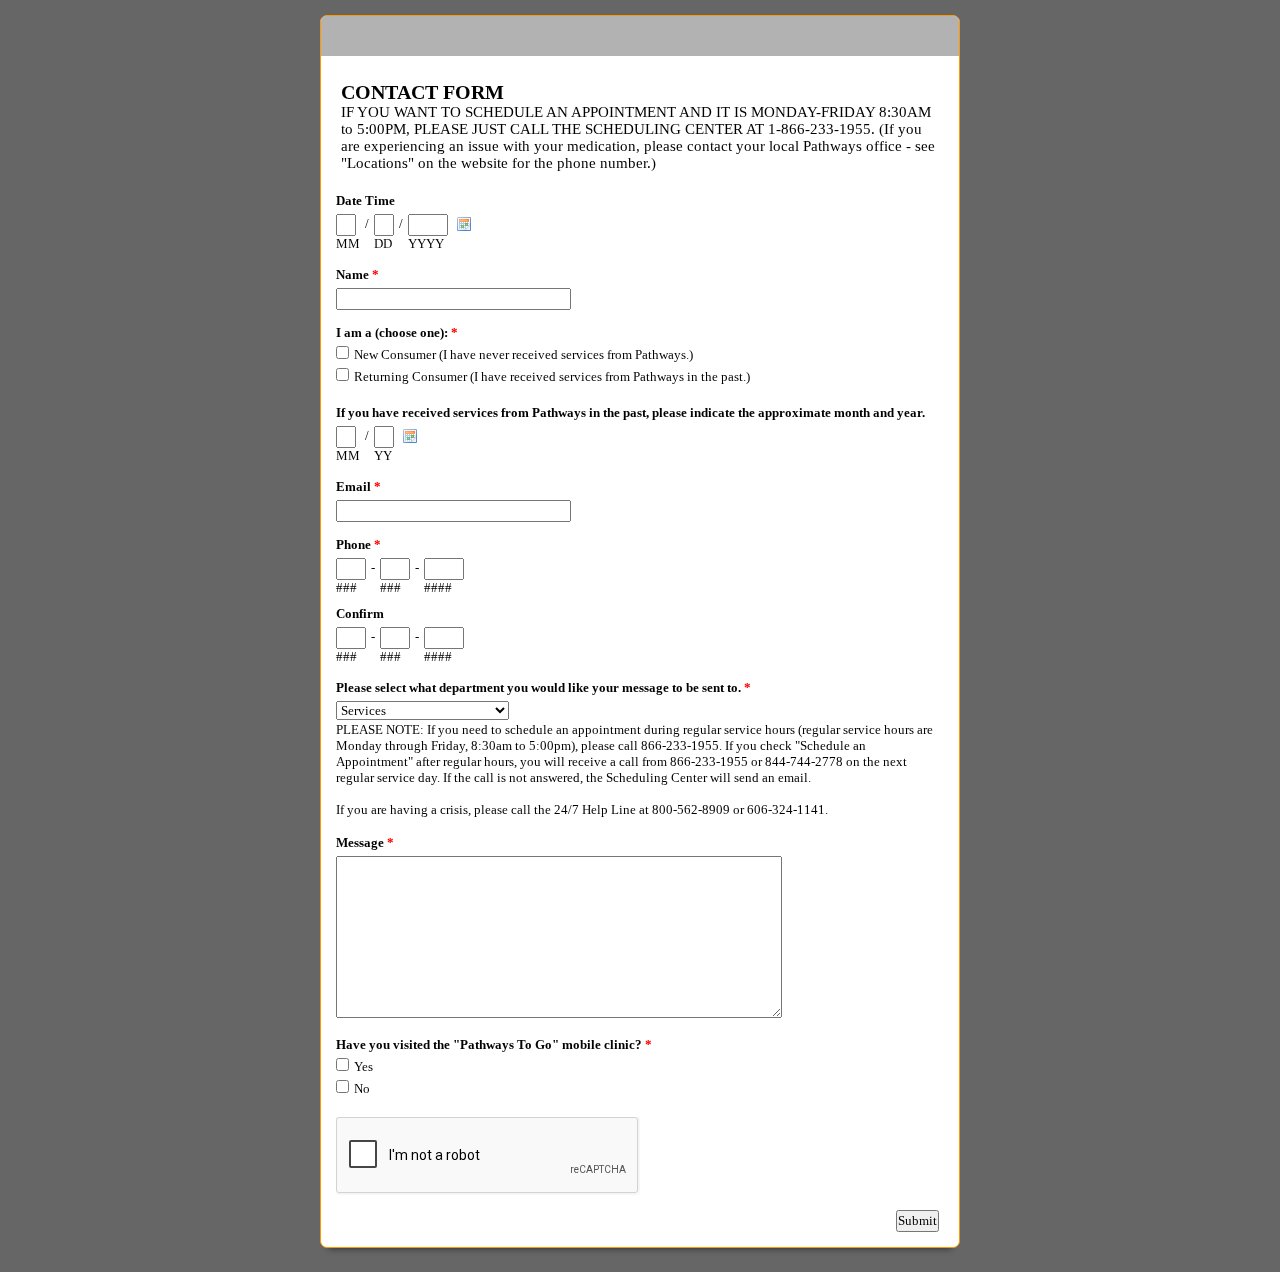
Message (365, 842)
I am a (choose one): (397, 332)
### (346, 587)
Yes (363, 1066)
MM (348, 243)
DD (383, 243)
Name (357, 274)
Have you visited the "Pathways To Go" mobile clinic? (494, 1044)
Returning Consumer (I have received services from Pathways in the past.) (552, 376)
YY (383, 455)
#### (438, 587)
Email (358, 486)
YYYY (426, 243)
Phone (358, 544)
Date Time (365, 200)
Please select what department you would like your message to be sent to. (543, 687)
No (362, 1088)
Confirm (360, 613)
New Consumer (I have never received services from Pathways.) (523, 354)
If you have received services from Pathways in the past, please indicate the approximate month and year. (630, 412)
